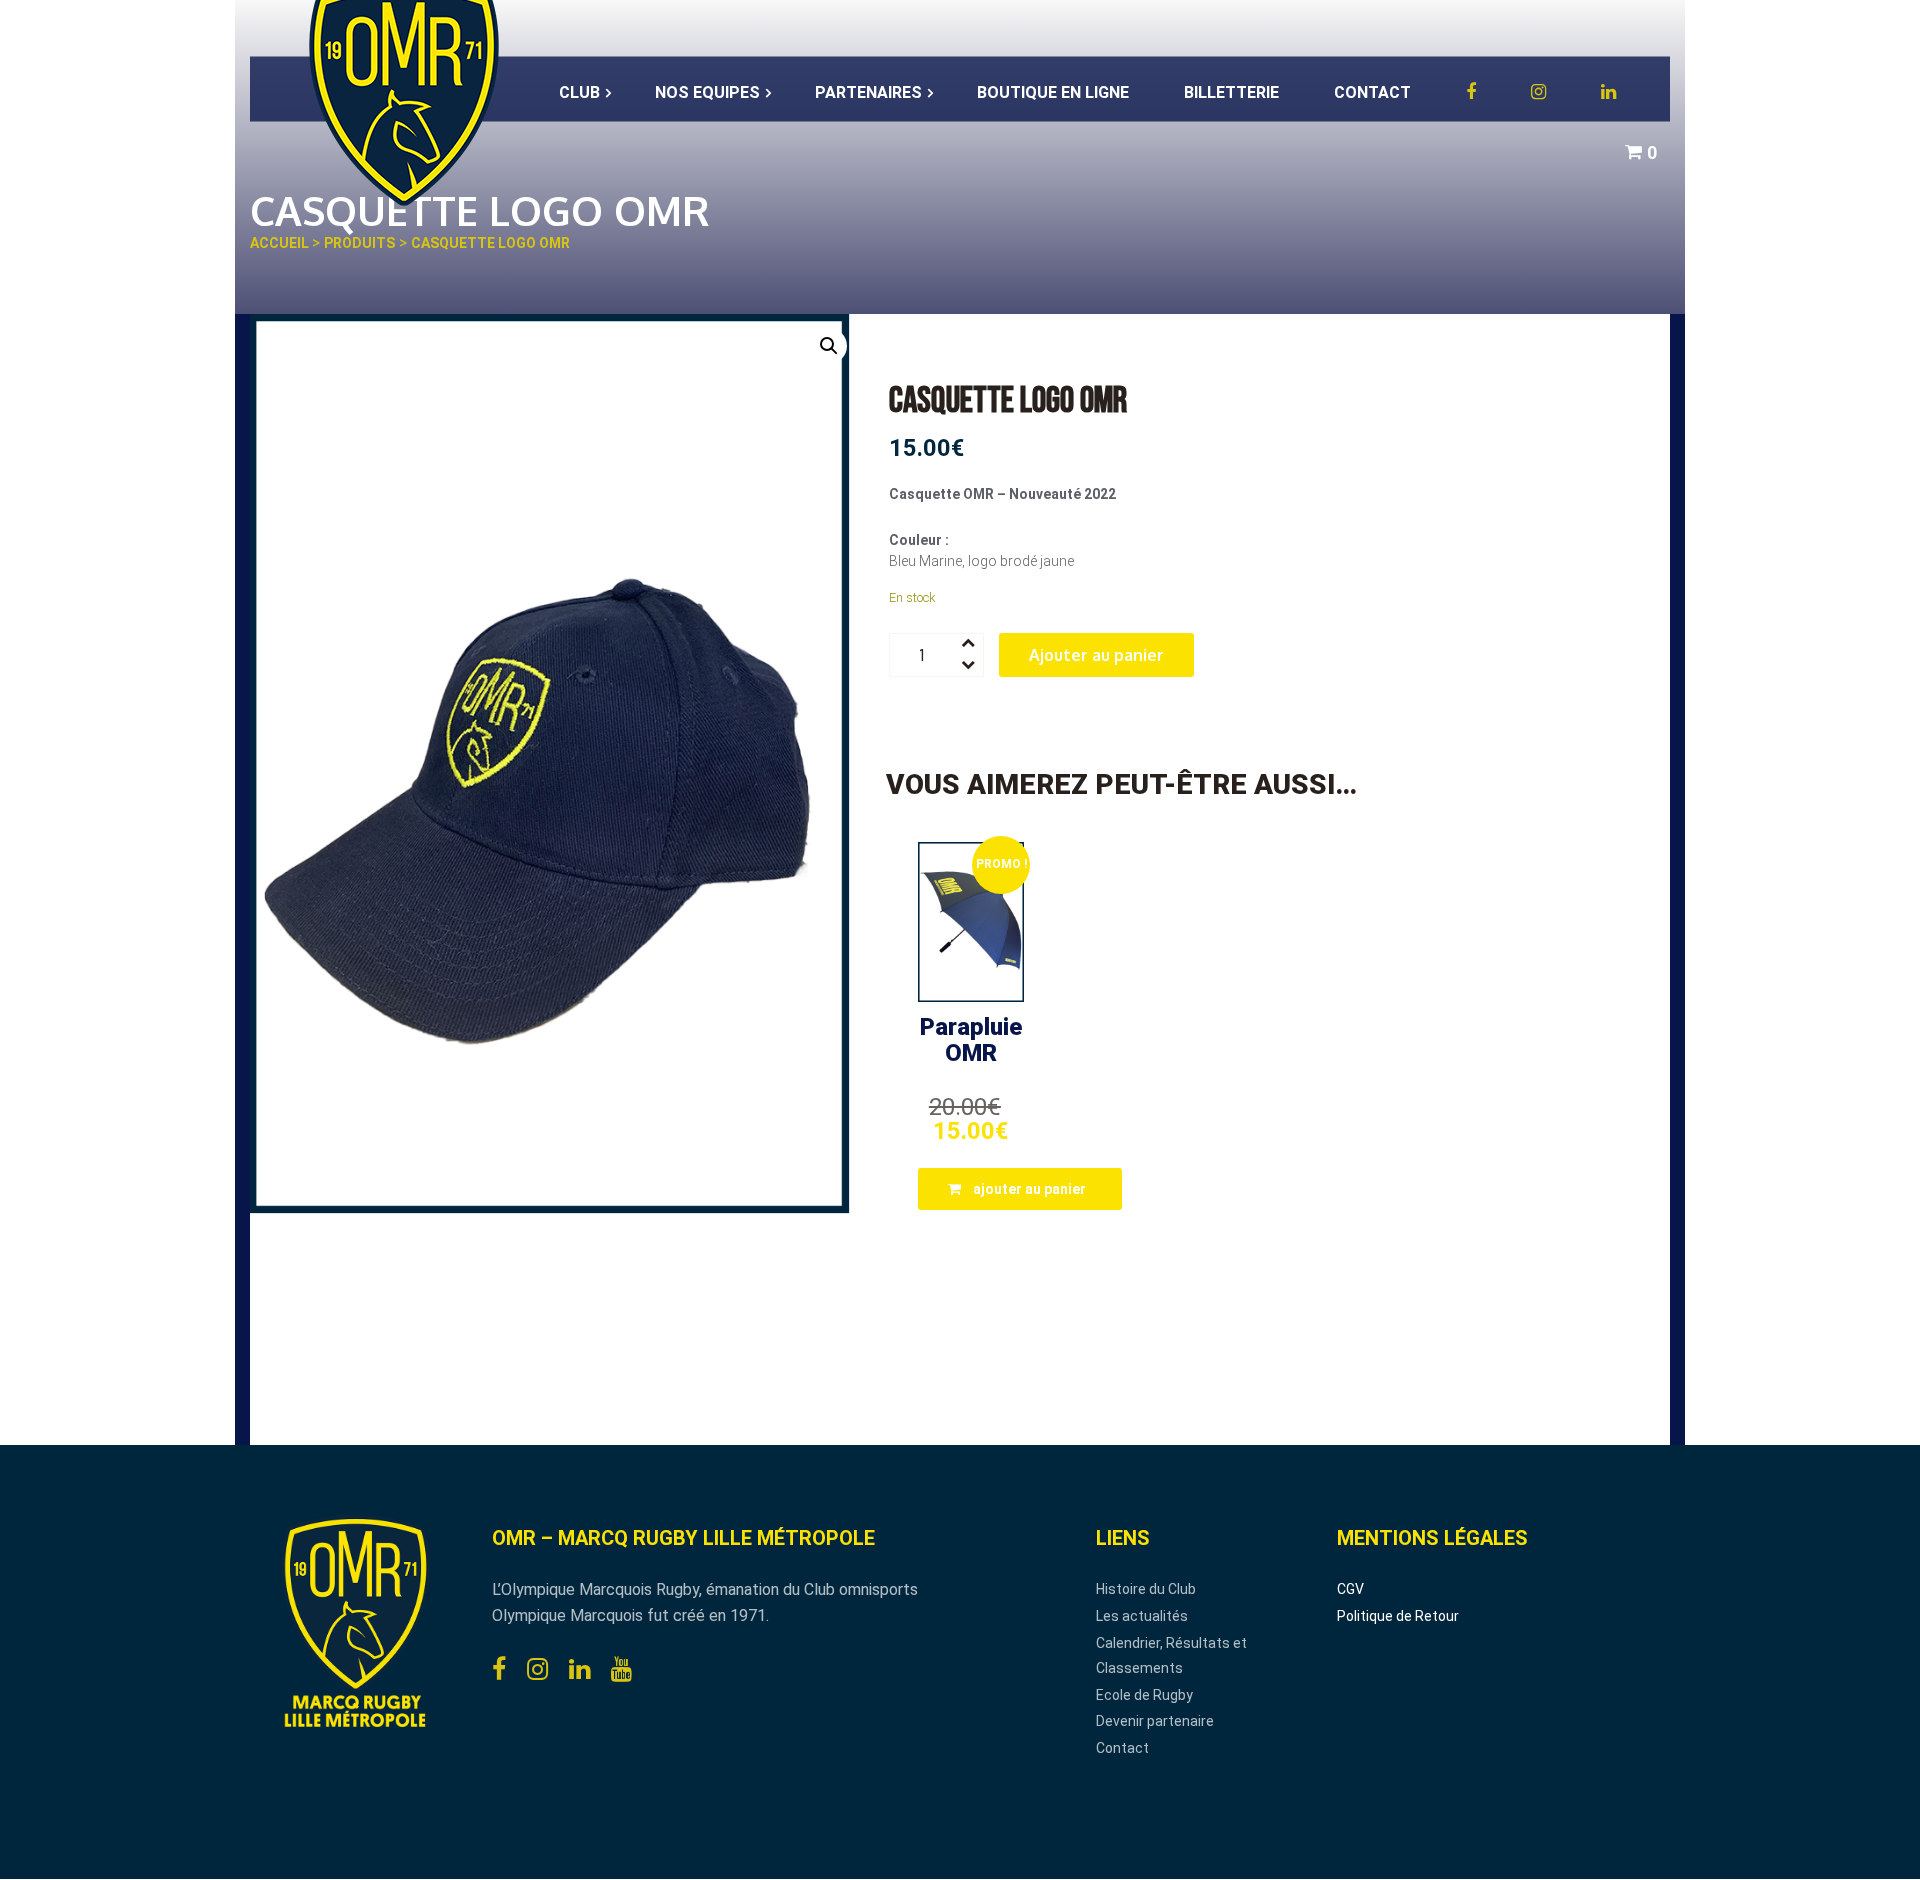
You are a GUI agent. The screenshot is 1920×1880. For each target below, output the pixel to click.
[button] (829, 346)
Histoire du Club (1146, 1589)
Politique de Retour (1398, 1616)
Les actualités (1142, 1616)
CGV (1350, 1589)
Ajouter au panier (1096, 655)
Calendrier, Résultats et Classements (1171, 1656)
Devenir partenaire (1155, 1721)
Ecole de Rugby (1144, 1695)
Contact (1122, 1748)
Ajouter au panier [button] (1029, 1189)
